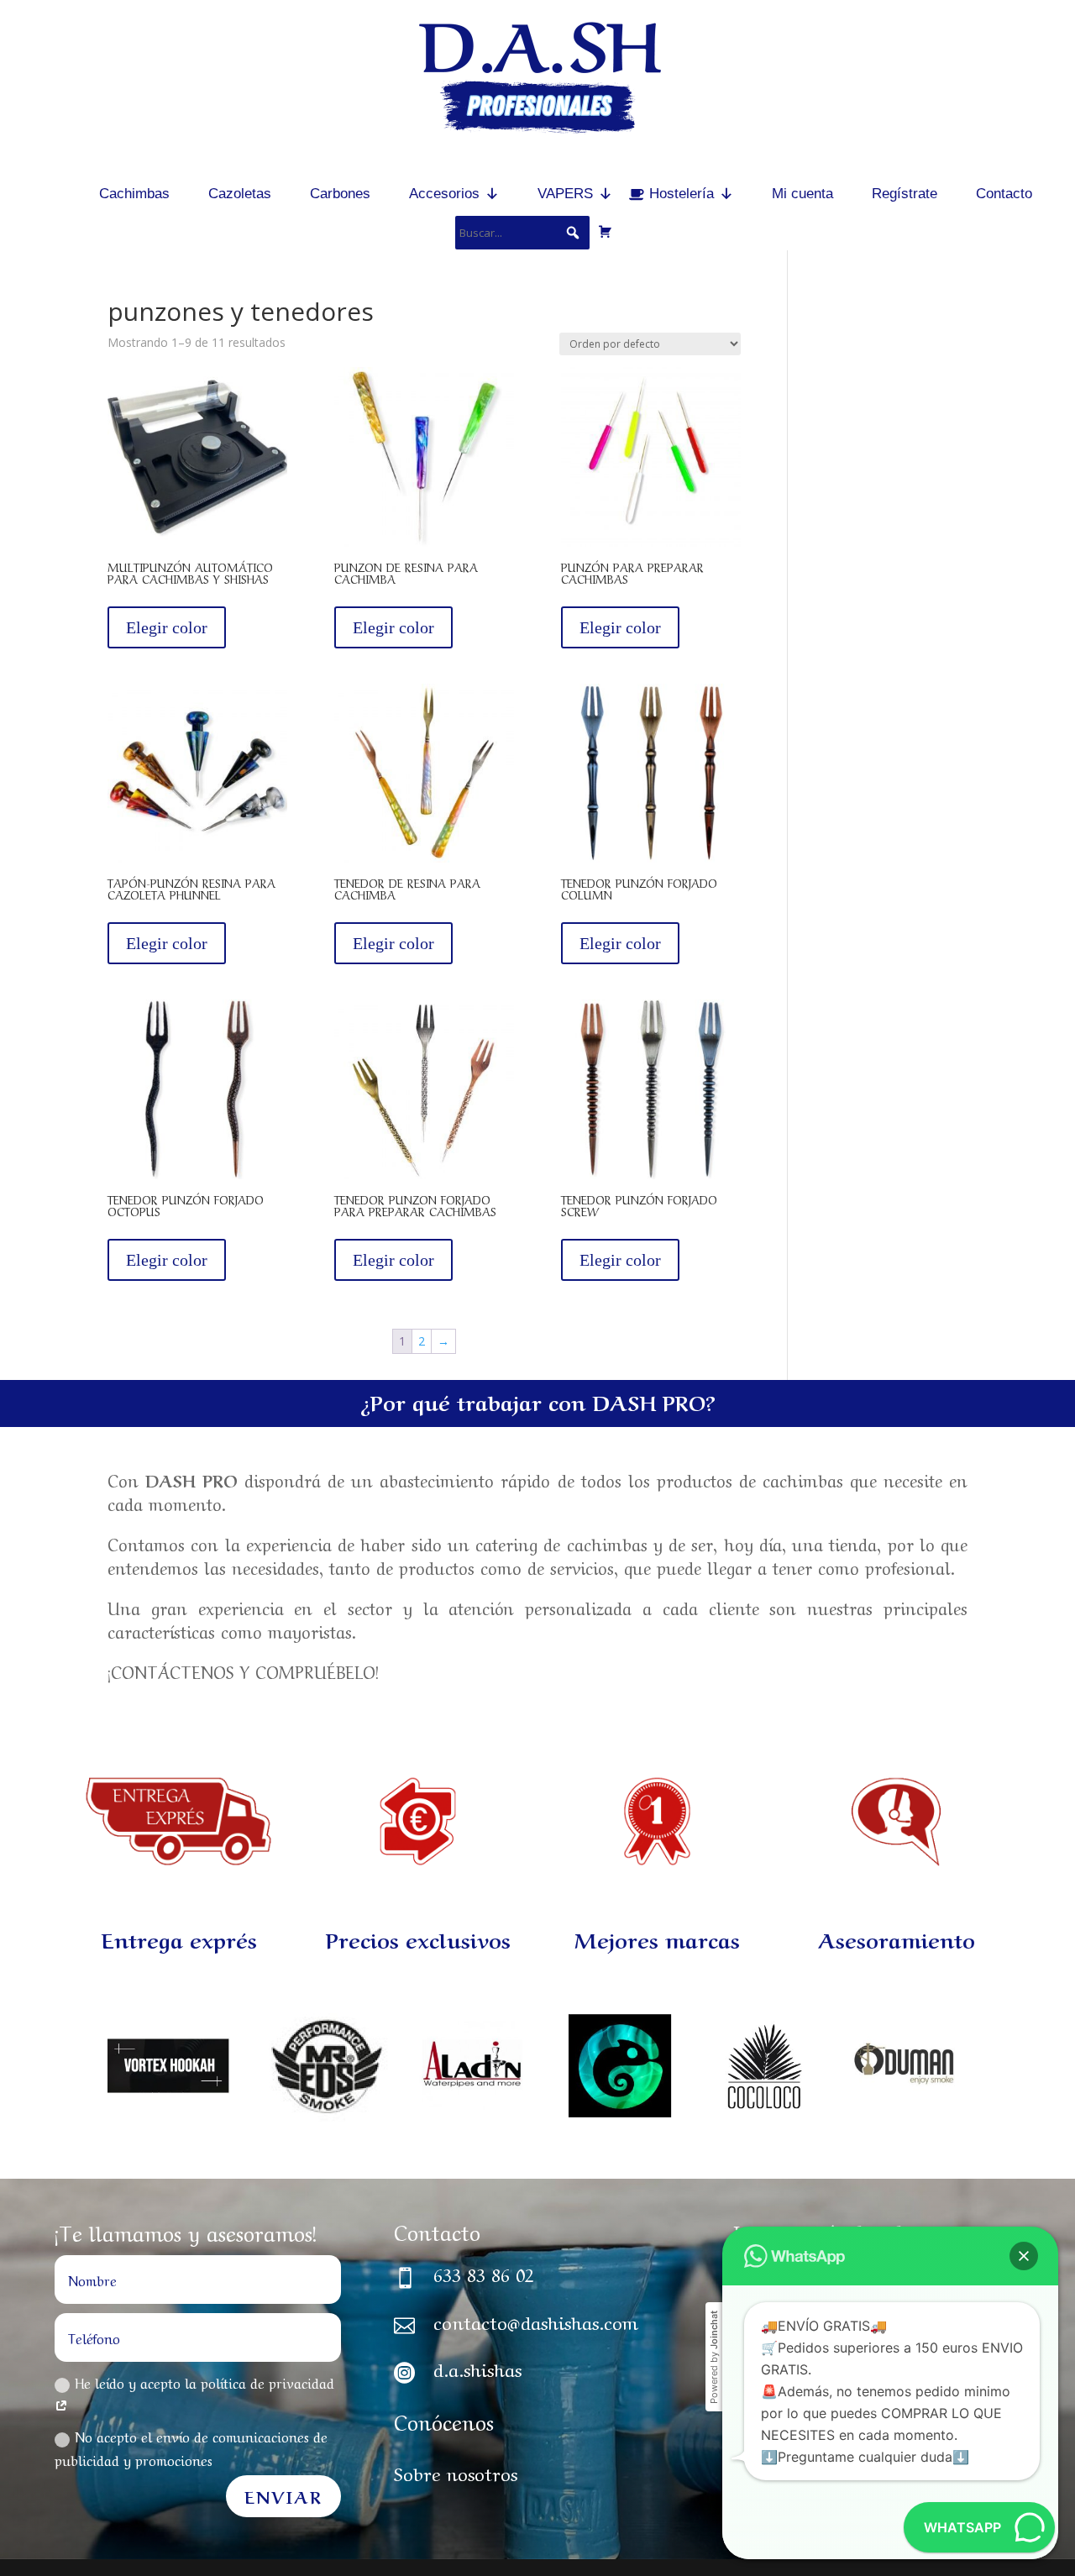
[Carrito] (605, 231)
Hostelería (682, 194)
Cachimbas (134, 194)
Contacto (1004, 194)
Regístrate (905, 194)
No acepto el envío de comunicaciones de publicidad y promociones (191, 2447)
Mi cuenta (802, 194)
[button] (1024, 2256)
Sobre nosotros (456, 2472)
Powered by (714, 2357)
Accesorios (444, 194)
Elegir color (167, 627)
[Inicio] (52, 194)
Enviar (283, 2496)
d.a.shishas (477, 2368)
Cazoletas (240, 194)
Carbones (340, 194)
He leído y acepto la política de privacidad (205, 2382)
